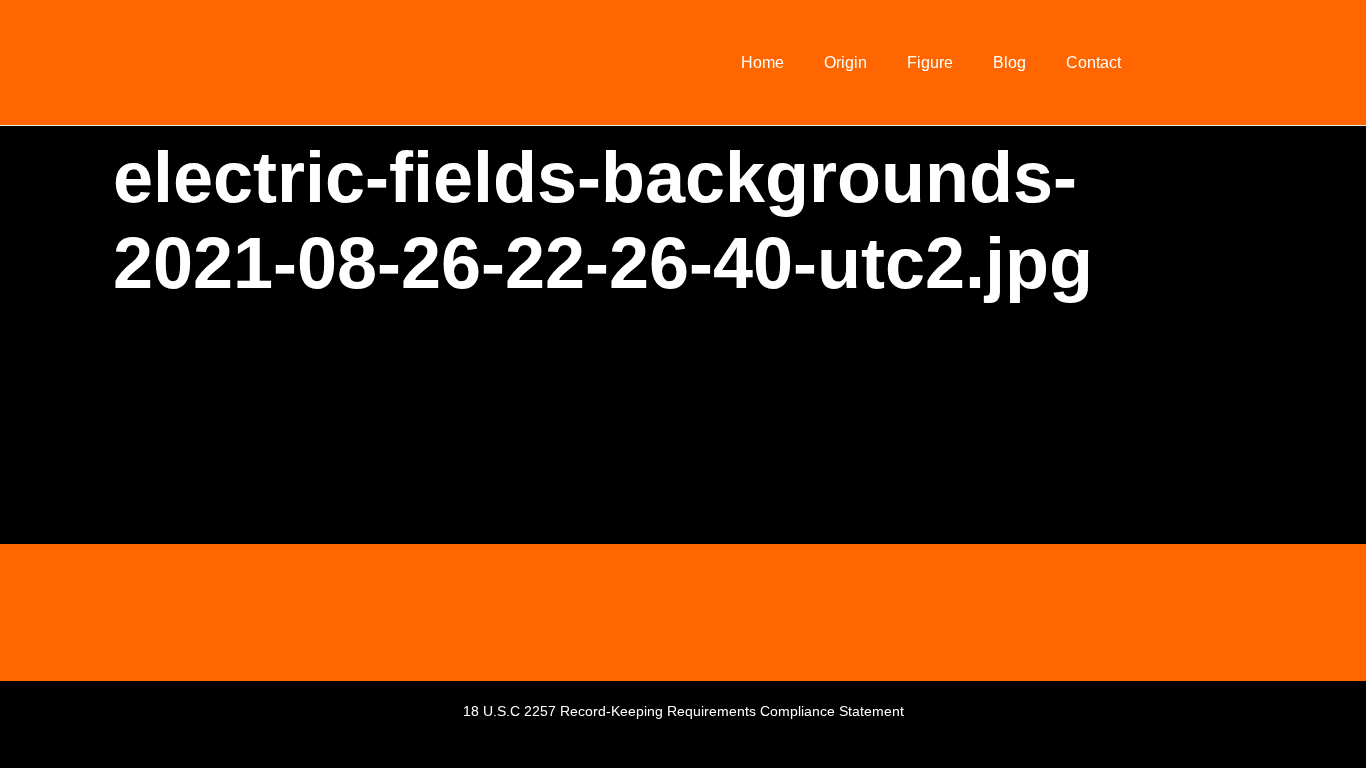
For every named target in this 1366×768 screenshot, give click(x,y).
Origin (845, 62)
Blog (1009, 62)
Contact (1093, 62)
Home (762, 62)
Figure (930, 62)
